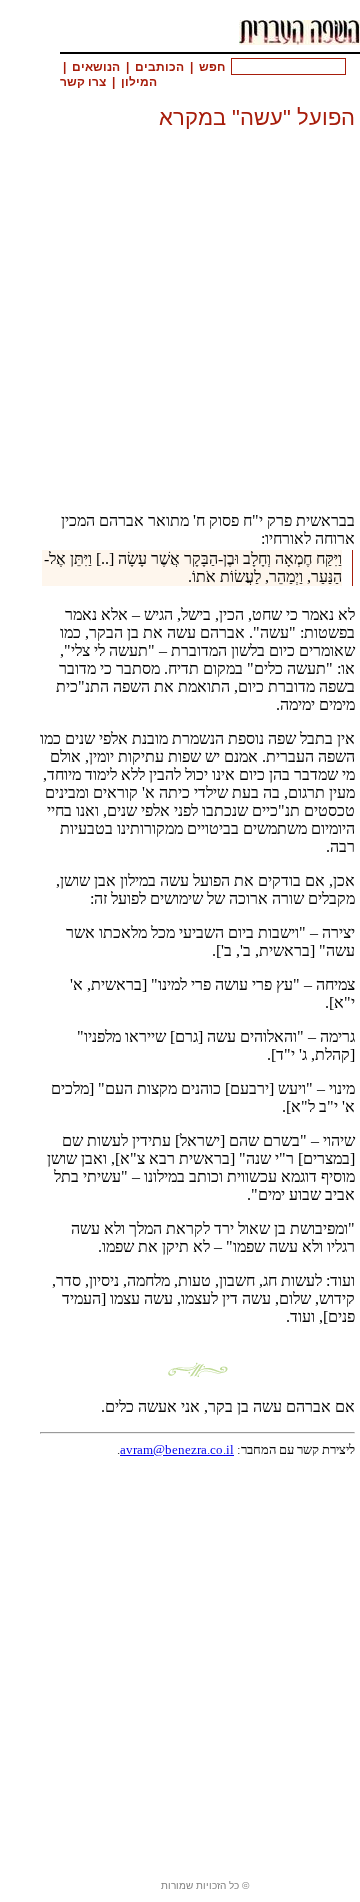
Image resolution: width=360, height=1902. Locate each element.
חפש (212, 67)
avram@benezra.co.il (177, 1449)
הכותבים (159, 67)
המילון (139, 82)
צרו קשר (83, 82)
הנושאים (96, 67)
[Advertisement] (180, 314)
